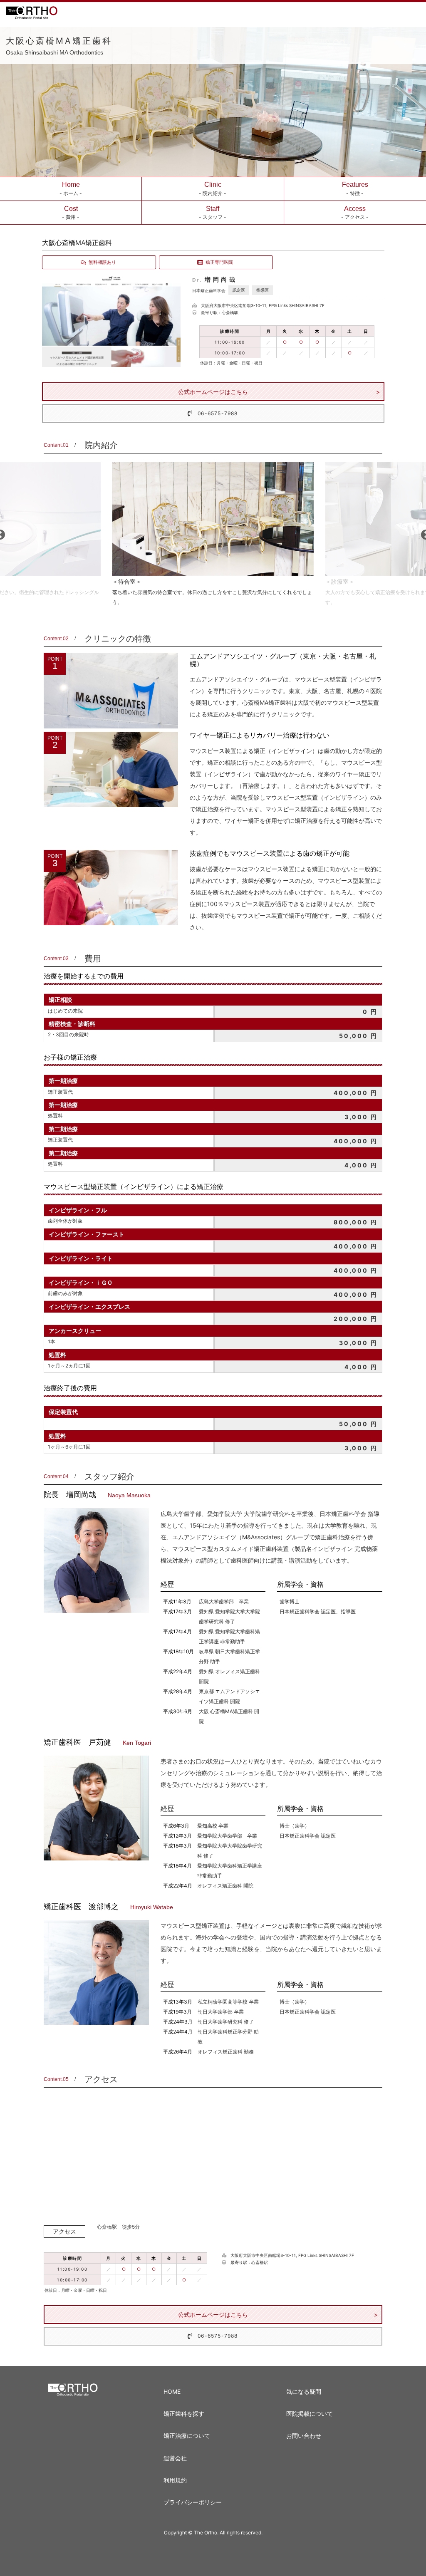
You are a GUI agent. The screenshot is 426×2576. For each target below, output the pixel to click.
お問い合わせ (304, 2436)
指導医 (263, 290)
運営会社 (175, 2458)
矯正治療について (187, 2436)
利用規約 (175, 2480)
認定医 (239, 290)
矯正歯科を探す (184, 2414)
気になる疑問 (304, 2391)
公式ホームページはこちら (213, 392)
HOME (172, 2391)
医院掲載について (310, 2414)
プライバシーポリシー (193, 2502)
